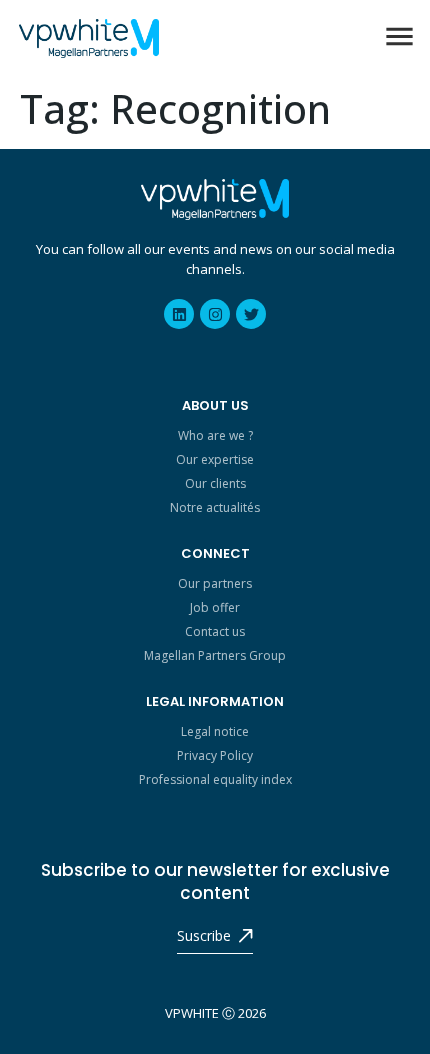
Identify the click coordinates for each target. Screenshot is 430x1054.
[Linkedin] (179, 314)
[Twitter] (251, 314)
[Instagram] (215, 314)
